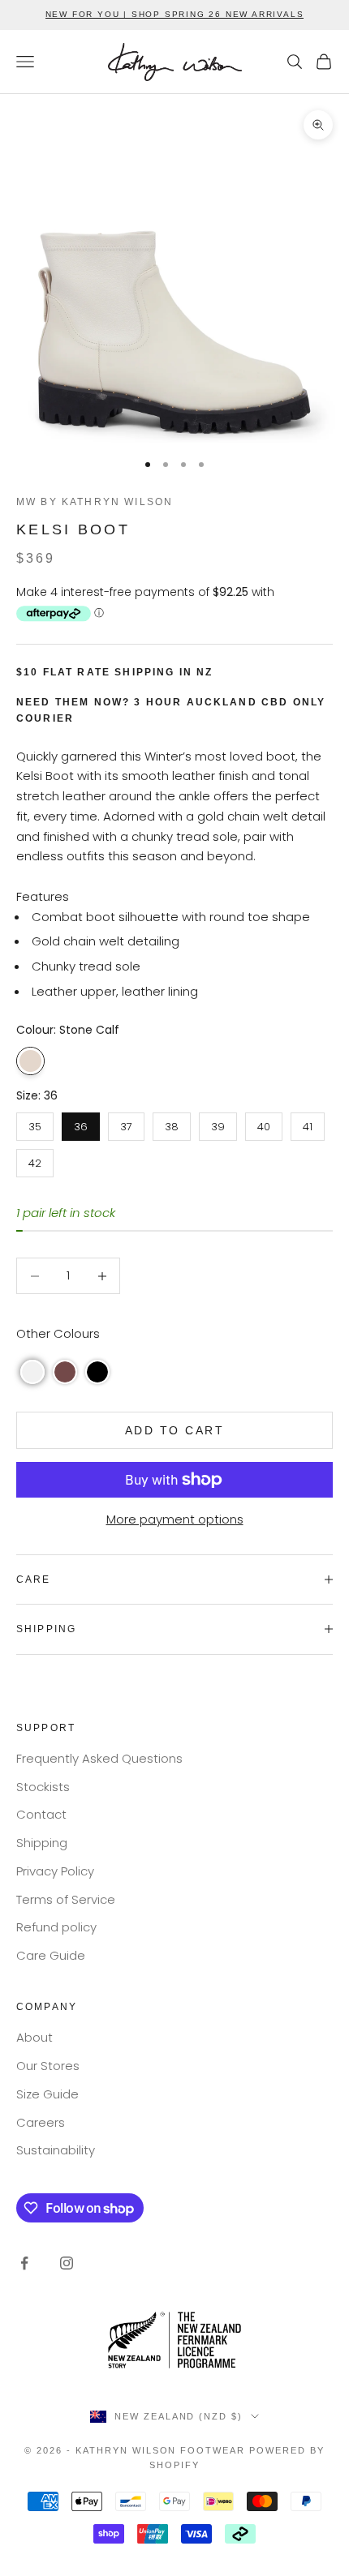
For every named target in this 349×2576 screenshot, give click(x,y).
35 (35, 1123)
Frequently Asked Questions (99, 1758)
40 (264, 1123)
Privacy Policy (55, 1871)
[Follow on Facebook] (24, 2263)
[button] (32, 1372)
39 (218, 1123)
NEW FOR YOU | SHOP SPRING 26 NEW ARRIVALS (175, 14)
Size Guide (47, 2094)
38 (172, 1123)
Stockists (43, 1787)
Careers (41, 2122)
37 (126, 1123)
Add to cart (175, 1430)
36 (81, 1123)
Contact (41, 1814)
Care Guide (51, 1955)
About (34, 2037)
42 (35, 1160)
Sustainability (56, 2150)
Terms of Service (66, 1899)
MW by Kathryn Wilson (95, 502)
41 (308, 1123)
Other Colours (58, 1333)
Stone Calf (30, 1061)
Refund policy (56, 1927)
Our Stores (48, 2066)
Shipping (42, 1843)
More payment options (175, 1519)
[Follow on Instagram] (67, 2263)
